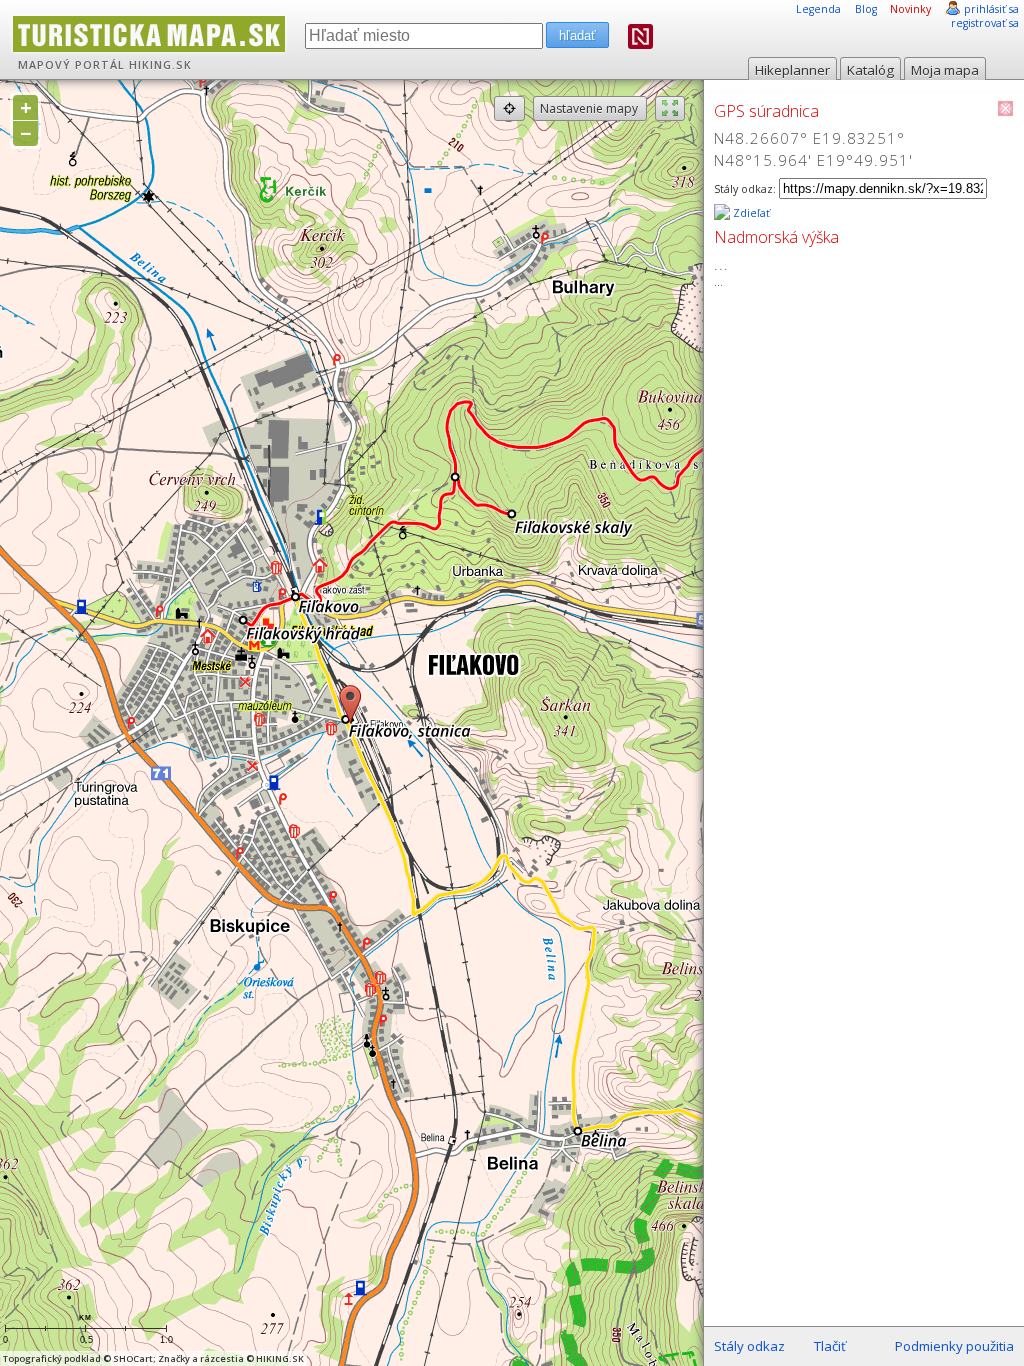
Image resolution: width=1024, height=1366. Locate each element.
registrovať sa (985, 23)
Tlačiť (830, 1346)
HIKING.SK (160, 65)
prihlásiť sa (991, 9)
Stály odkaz (749, 1346)
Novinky (910, 9)
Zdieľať (750, 213)
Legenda (818, 9)
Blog (866, 9)
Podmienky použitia (954, 1346)
